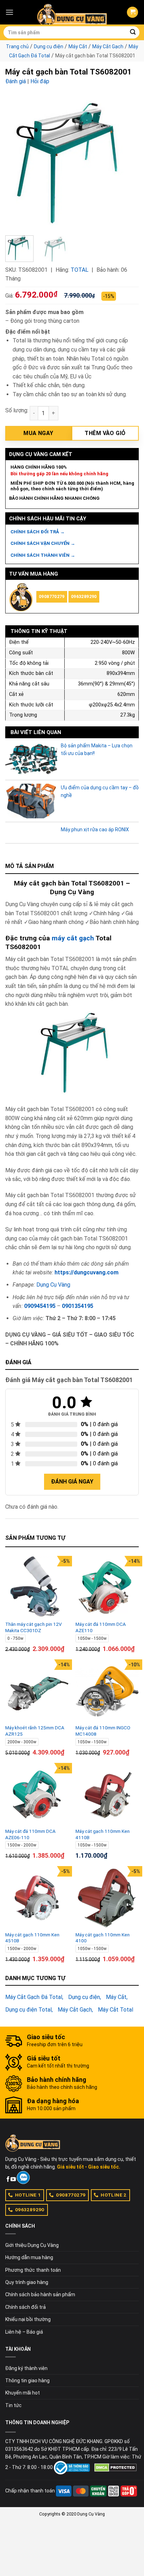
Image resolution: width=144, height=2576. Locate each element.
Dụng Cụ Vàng (53, 1285)
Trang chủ (17, 47)
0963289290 (84, 596)
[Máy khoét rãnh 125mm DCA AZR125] (37, 1691)
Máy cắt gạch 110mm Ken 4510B (32, 1938)
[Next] (127, 163)
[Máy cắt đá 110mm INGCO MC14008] (107, 1691)
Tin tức (13, 2405)
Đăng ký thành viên (26, 2368)
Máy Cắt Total (116, 2010)
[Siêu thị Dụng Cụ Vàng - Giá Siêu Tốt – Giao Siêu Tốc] (72, 12)
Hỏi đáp (40, 81)
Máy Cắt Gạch (108, 47)
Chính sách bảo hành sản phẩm (40, 2294)
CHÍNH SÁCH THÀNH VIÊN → (43, 555)
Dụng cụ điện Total (28, 2010)
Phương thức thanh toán (33, 2270)
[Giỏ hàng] (132, 12)
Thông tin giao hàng (27, 2381)
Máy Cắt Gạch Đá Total (34, 1997)
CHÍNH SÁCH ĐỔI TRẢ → (38, 532)
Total (80, 270)
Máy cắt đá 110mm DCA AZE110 (101, 1627)
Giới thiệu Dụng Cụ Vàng (32, 2245)
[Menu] (9, 12)
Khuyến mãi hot (23, 2393)
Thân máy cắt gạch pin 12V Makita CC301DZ (34, 1627)
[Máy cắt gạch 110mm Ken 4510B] (37, 1898)
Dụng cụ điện (49, 47)
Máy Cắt (78, 47)
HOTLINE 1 (28, 2195)
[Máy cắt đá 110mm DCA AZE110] (107, 1588)
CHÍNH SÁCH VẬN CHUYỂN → (43, 543)
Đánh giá (16, 81)
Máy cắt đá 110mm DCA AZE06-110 (30, 1834)
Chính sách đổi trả (26, 2307)
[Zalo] (23, 2178)
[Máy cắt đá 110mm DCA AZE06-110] (37, 1795)
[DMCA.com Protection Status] (116, 2467)
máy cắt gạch (73, 938)
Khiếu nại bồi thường (28, 2319)
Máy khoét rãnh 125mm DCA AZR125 (35, 1731)
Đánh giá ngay (72, 1482)
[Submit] (133, 33)
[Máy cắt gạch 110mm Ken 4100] (107, 1898)
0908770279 (52, 596)
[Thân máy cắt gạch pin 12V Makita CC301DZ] (37, 1588)
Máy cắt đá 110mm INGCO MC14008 (103, 1731)
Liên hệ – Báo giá (24, 2332)
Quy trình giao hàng (27, 2282)
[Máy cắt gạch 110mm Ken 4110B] (107, 1795)
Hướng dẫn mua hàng (29, 2257)
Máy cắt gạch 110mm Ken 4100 (103, 1938)
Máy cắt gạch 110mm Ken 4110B (103, 1834)
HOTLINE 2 (114, 2195)
